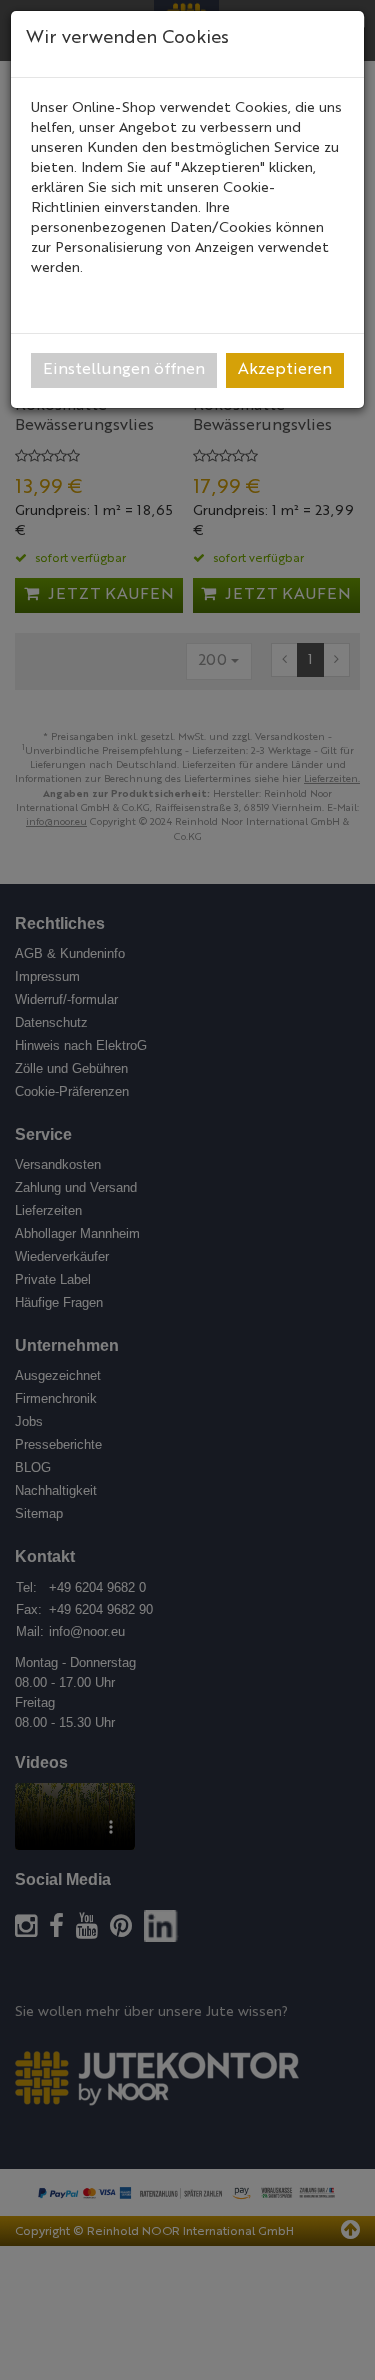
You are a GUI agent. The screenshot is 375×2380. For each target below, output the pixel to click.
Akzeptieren (285, 370)
